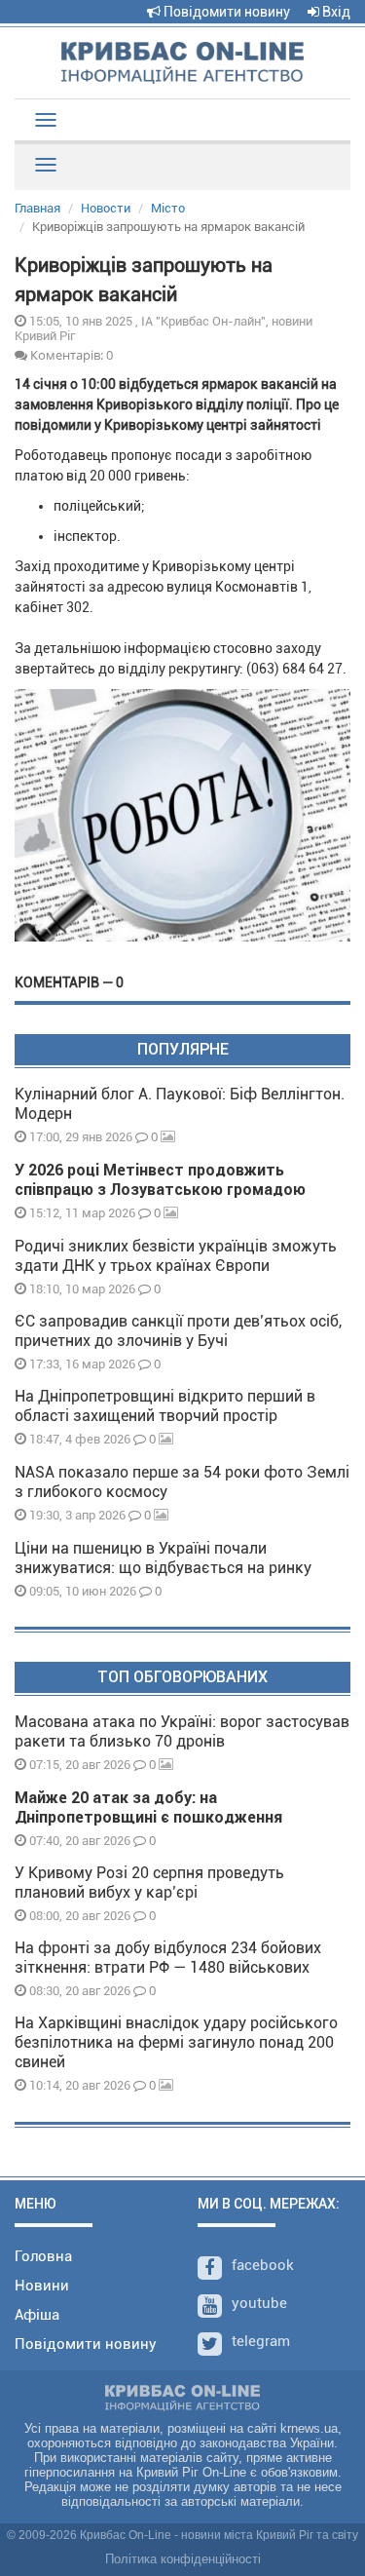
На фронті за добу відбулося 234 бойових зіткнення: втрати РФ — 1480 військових (168, 1958)
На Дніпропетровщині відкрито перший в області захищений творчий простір (165, 1406)
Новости (106, 208)
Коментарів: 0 (70, 355)
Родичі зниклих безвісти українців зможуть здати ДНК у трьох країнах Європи (176, 1256)
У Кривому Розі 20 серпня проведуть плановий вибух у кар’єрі (149, 1883)
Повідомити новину (225, 12)
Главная (37, 208)
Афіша (37, 2315)
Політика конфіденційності (183, 2559)
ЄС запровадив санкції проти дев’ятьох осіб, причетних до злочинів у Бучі (178, 1331)
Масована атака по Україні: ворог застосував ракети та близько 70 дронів (182, 1731)
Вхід (335, 12)
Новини (42, 2286)
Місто (168, 208)
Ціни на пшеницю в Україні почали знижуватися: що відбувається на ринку (163, 1558)
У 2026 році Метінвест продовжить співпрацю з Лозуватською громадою (160, 1180)
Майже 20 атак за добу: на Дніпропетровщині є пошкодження (148, 1807)
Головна (43, 2256)
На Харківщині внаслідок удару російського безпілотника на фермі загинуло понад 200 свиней (176, 2042)
